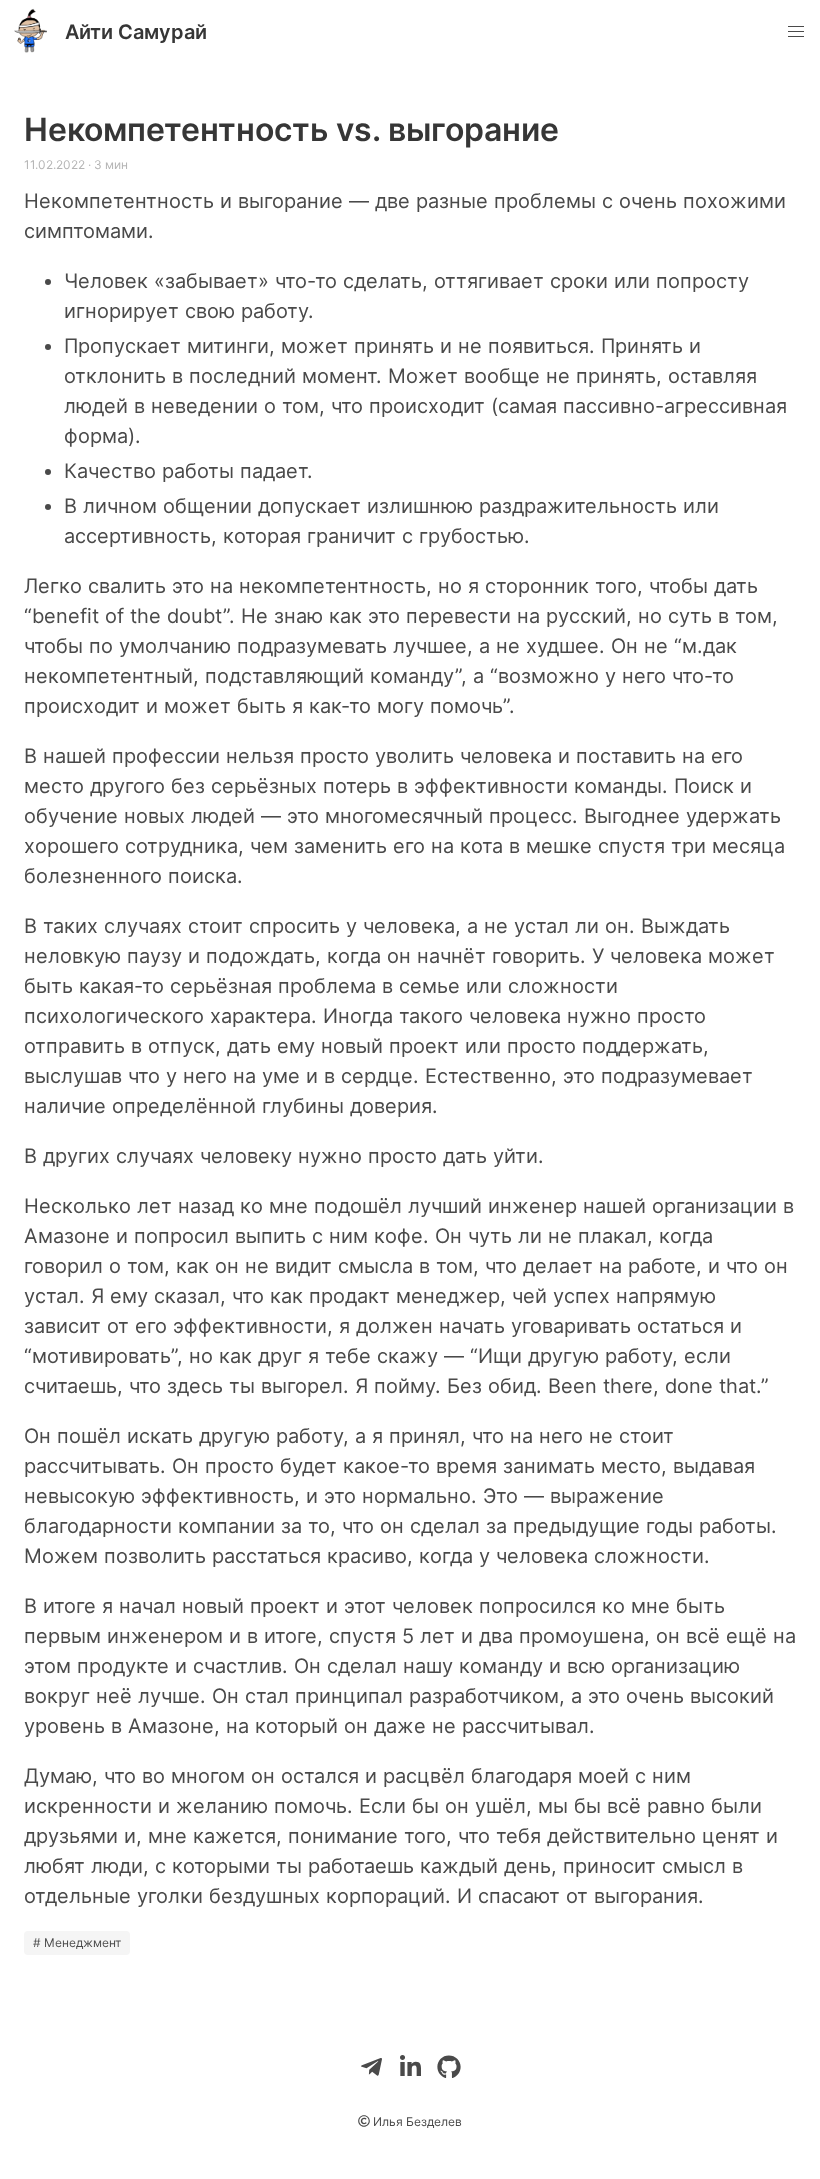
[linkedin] (410, 2067)
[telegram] (371, 2067)
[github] (449, 2067)
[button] (796, 32)
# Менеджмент (77, 1942)
